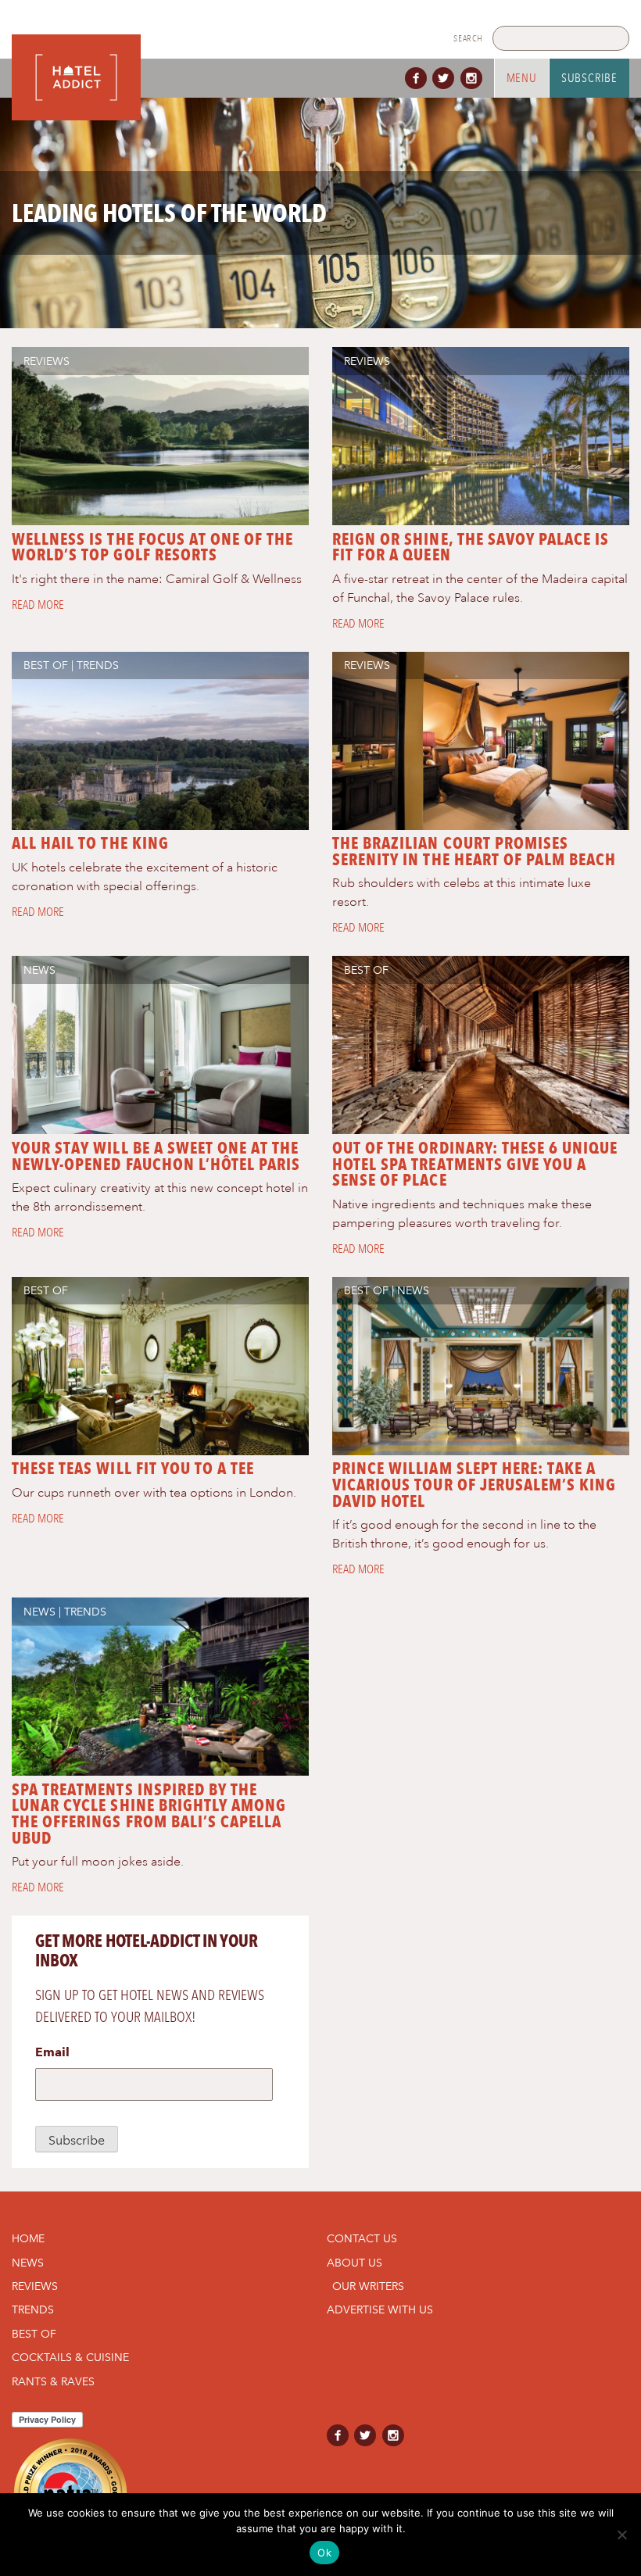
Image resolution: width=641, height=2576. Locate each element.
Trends (98, 665)
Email (52, 2052)
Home (28, 2238)
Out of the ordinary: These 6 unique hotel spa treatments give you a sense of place (475, 1164)
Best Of (46, 665)
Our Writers (368, 2286)
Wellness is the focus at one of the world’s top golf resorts (152, 547)
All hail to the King (90, 843)
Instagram (474, 78)
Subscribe (589, 78)
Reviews (47, 361)
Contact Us (362, 2238)
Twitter (446, 78)
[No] (621, 2535)
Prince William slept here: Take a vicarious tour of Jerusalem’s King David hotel (474, 1485)
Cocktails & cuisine (70, 2357)
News (39, 970)
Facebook (419, 78)
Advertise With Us (380, 2309)
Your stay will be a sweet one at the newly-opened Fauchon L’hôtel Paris (156, 1156)
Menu (522, 78)
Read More (38, 605)
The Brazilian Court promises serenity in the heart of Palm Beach (474, 851)
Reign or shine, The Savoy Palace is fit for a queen (471, 547)
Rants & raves (53, 2381)
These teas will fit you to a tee (133, 1468)
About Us (355, 2263)
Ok (324, 2553)
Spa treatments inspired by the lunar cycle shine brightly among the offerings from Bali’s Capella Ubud (149, 1814)
